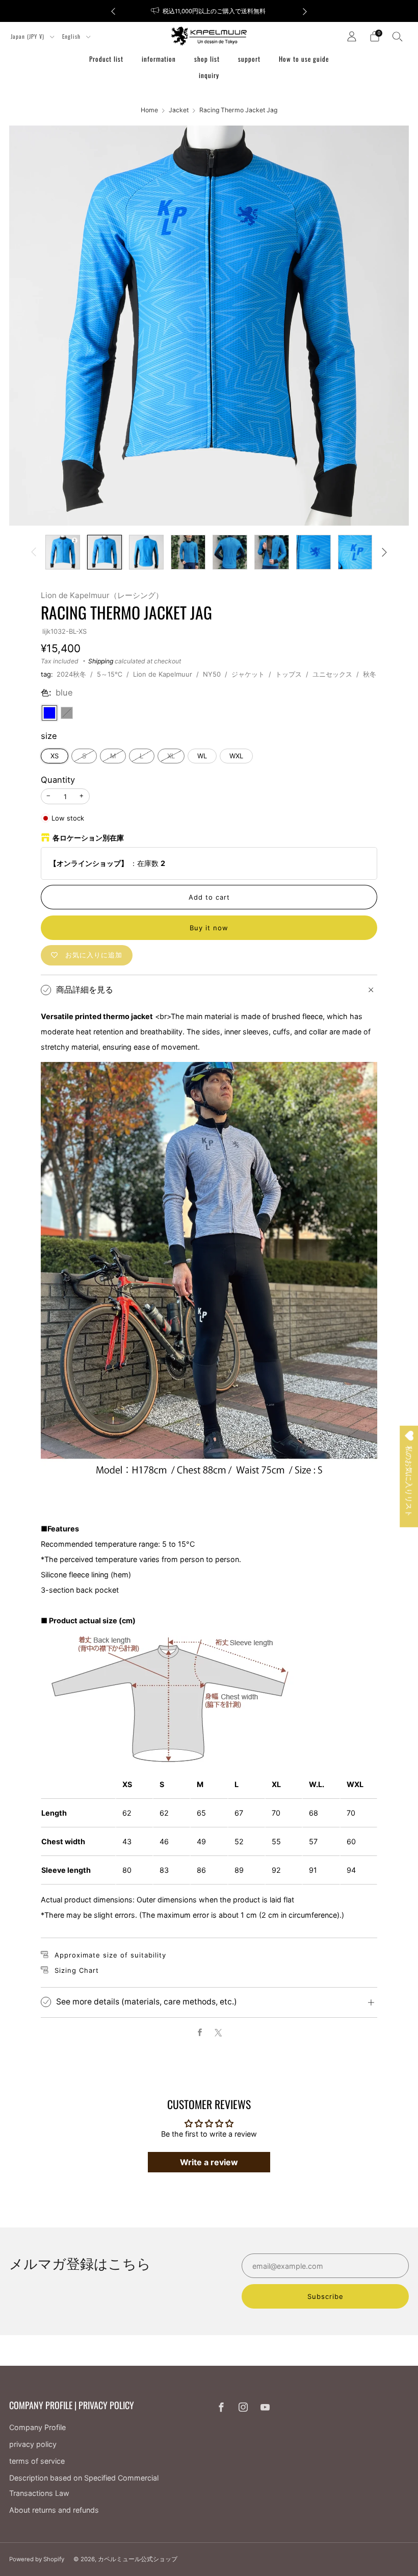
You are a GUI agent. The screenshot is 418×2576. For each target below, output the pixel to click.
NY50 (212, 674)
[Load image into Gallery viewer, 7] (313, 552)
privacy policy (33, 2444)
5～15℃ (110, 674)
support (249, 59)
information (159, 59)
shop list (207, 59)
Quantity (58, 780)
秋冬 (370, 674)
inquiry (209, 75)
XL (171, 756)
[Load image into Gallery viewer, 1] (63, 552)
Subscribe (325, 2296)
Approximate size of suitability (110, 1955)
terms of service (37, 2461)
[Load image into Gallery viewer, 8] (355, 552)
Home (149, 110)
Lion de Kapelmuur (163, 674)
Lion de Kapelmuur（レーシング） (102, 595)
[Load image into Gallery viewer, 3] (146, 552)
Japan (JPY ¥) (29, 36)
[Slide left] (34, 552)
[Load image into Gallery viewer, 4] (188, 552)
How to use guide (304, 59)
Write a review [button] (209, 2162)
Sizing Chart (77, 1970)
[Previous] (113, 11)
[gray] (67, 713)
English (72, 36)
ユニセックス (332, 674)
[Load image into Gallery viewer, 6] (272, 552)
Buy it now (209, 928)
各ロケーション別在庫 (88, 838)
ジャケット (248, 674)
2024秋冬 (71, 674)
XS (55, 756)
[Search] (398, 36)
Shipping (101, 661)
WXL (236, 756)
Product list (106, 59)
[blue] (49, 713)
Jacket (179, 110)
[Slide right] (385, 552)
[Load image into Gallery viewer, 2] (104, 552)
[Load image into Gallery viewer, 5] (230, 552)
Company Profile (37, 2427)
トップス (289, 674)
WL (202, 756)
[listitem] (209, 11)
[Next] (305, 11)
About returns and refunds (54, 2510)
